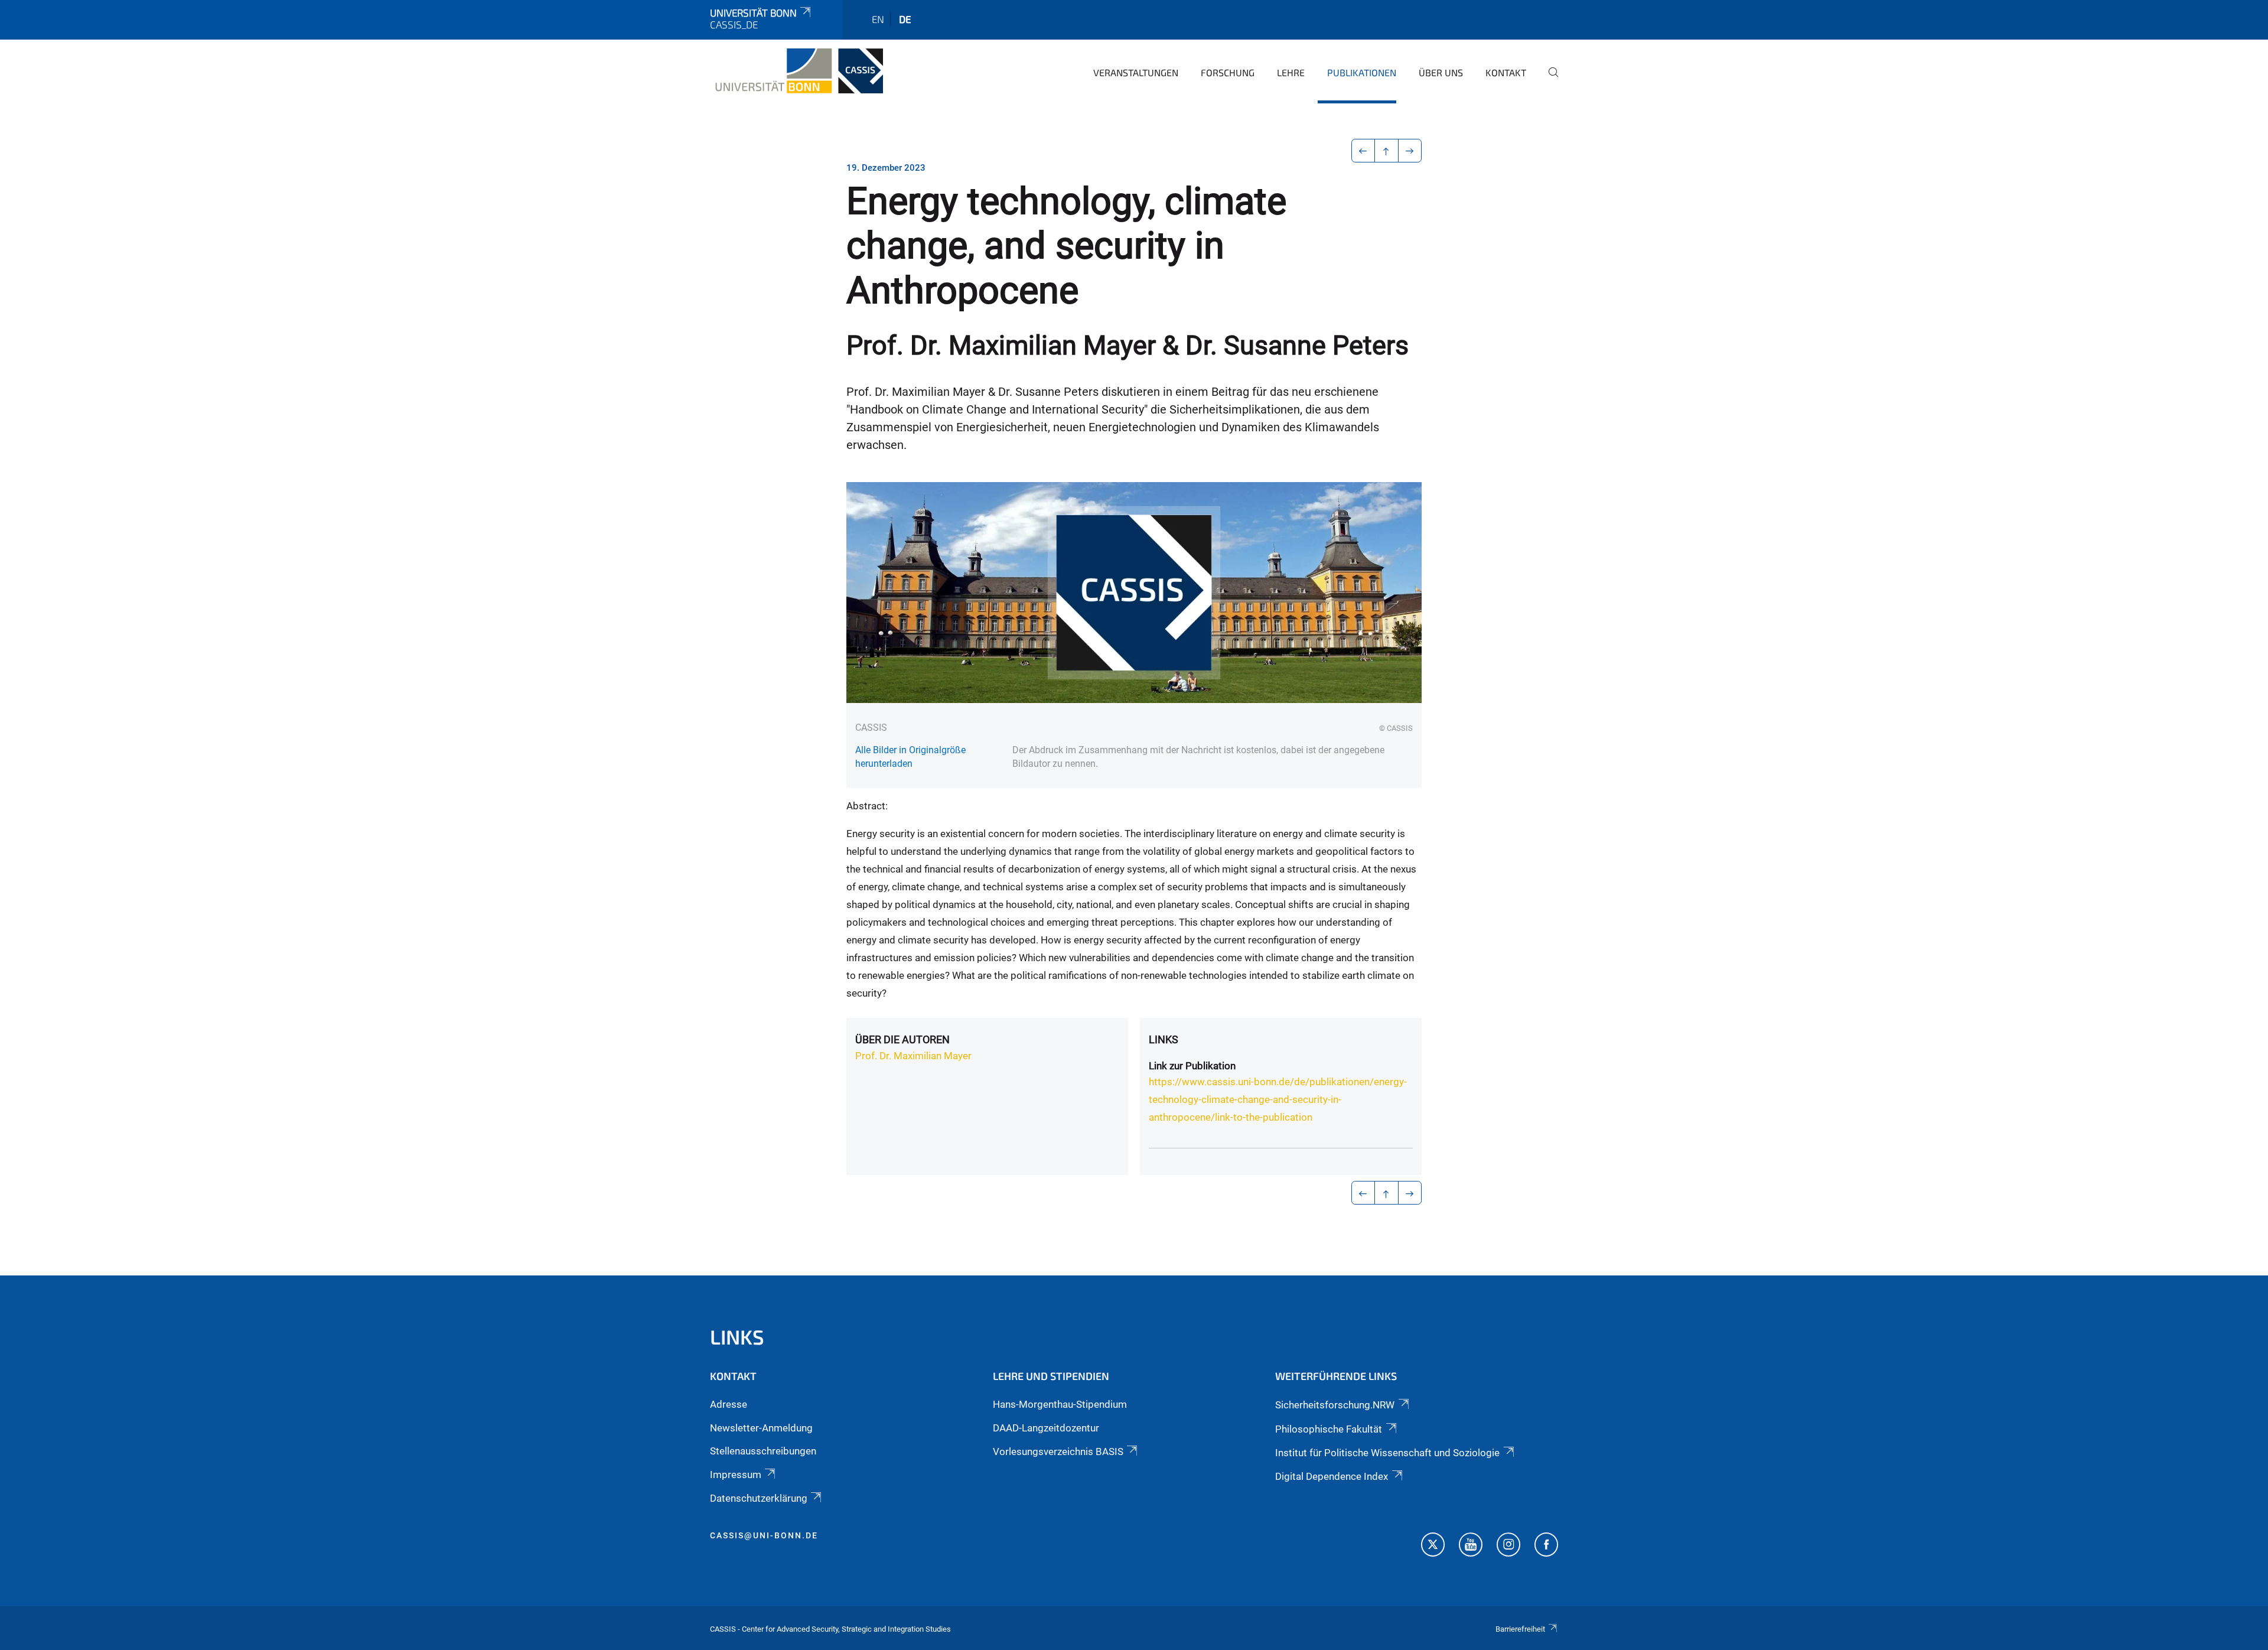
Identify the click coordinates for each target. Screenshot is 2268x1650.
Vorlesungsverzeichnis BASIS (1058, 1452)
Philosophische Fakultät (1329, 1429)
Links (1164, 1039)
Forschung (1228, 72)
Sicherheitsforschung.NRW (1335, 1405)
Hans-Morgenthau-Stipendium (1060, 1404)
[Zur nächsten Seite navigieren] (1410, 151)
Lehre (1291, 72)
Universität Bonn (753, 12)
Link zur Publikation (1192, 1066)
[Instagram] (1508, 1546)
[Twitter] (1433, 1546)
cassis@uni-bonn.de (764, 1535)
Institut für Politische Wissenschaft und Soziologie (1387, 1453)
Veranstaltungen (1136, 72)
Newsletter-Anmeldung (761, 1428)
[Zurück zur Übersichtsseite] (1386, 151)
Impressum (736, 1475)
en (878, 19)
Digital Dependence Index (1332, 1476)
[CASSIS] (796, 71)
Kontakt (1506, 72)
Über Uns (1441, 72)
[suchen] (1549, 80)
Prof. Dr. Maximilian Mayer (913, 1056)
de (905, 19)
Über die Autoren (902, 1039)
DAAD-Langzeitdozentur (1046, 1428)
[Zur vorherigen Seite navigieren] (1363, 151)
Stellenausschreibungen (763, 1451)
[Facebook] (1546, 1546)
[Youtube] (1471, 1546)
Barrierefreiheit (1520, 1629)
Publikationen (1362, 72)
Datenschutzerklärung (759, 1498)
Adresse (729, 1404)
